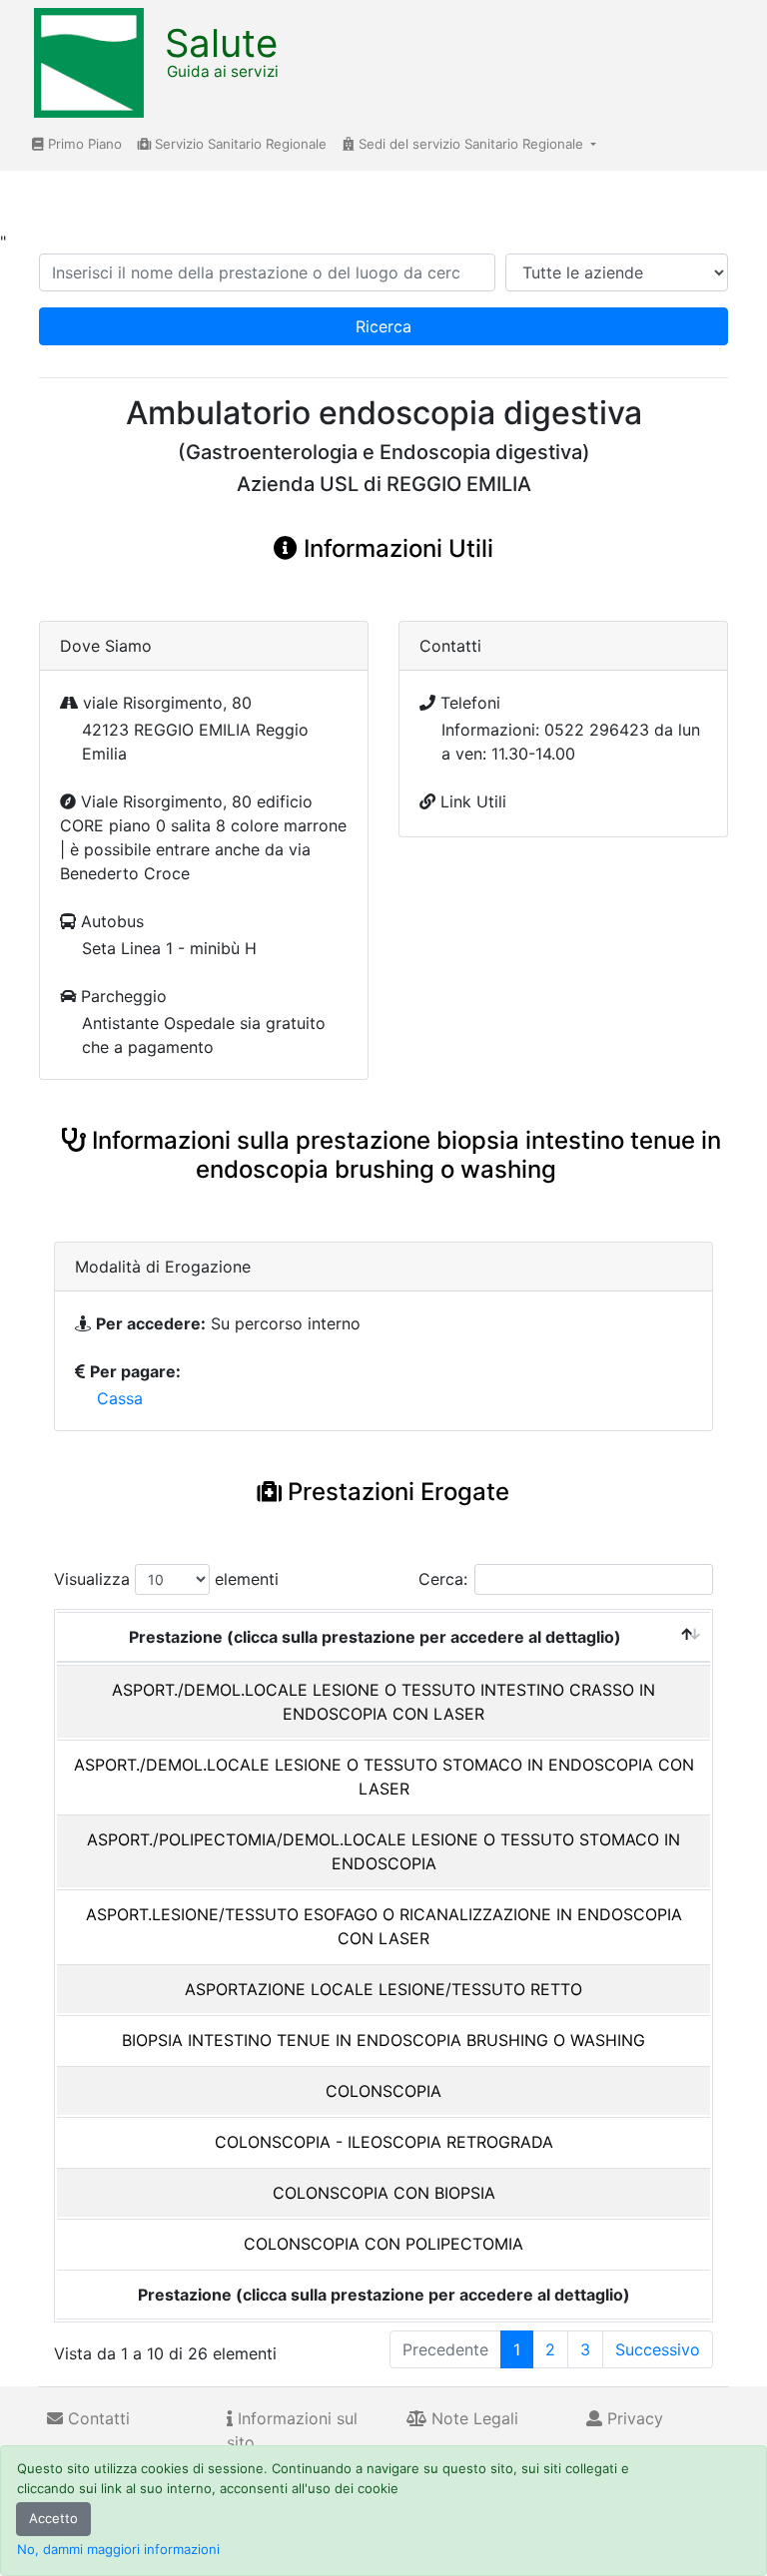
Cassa (120, 1398)
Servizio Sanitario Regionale (239, 144)
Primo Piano (83, 144)
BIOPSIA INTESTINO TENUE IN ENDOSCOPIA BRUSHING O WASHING (383, 2040)
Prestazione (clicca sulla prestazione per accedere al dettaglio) (375, 1637)
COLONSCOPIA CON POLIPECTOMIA (383, 2244)
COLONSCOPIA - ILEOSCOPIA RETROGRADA (384, 2142)
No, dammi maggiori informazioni (118, 2549)
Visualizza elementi (166, 1579)
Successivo (658, 2349)
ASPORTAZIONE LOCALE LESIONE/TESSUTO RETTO (383, 1989)
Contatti (96, 2418)
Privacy (633, 2418)
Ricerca (383, 326)
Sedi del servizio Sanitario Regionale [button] (471, 144)
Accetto (53, 2518)
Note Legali (472, 2418)
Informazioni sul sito (292, 2430)
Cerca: (443, 1579)
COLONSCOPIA (383, 2091)
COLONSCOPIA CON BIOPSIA (384, 2193)
